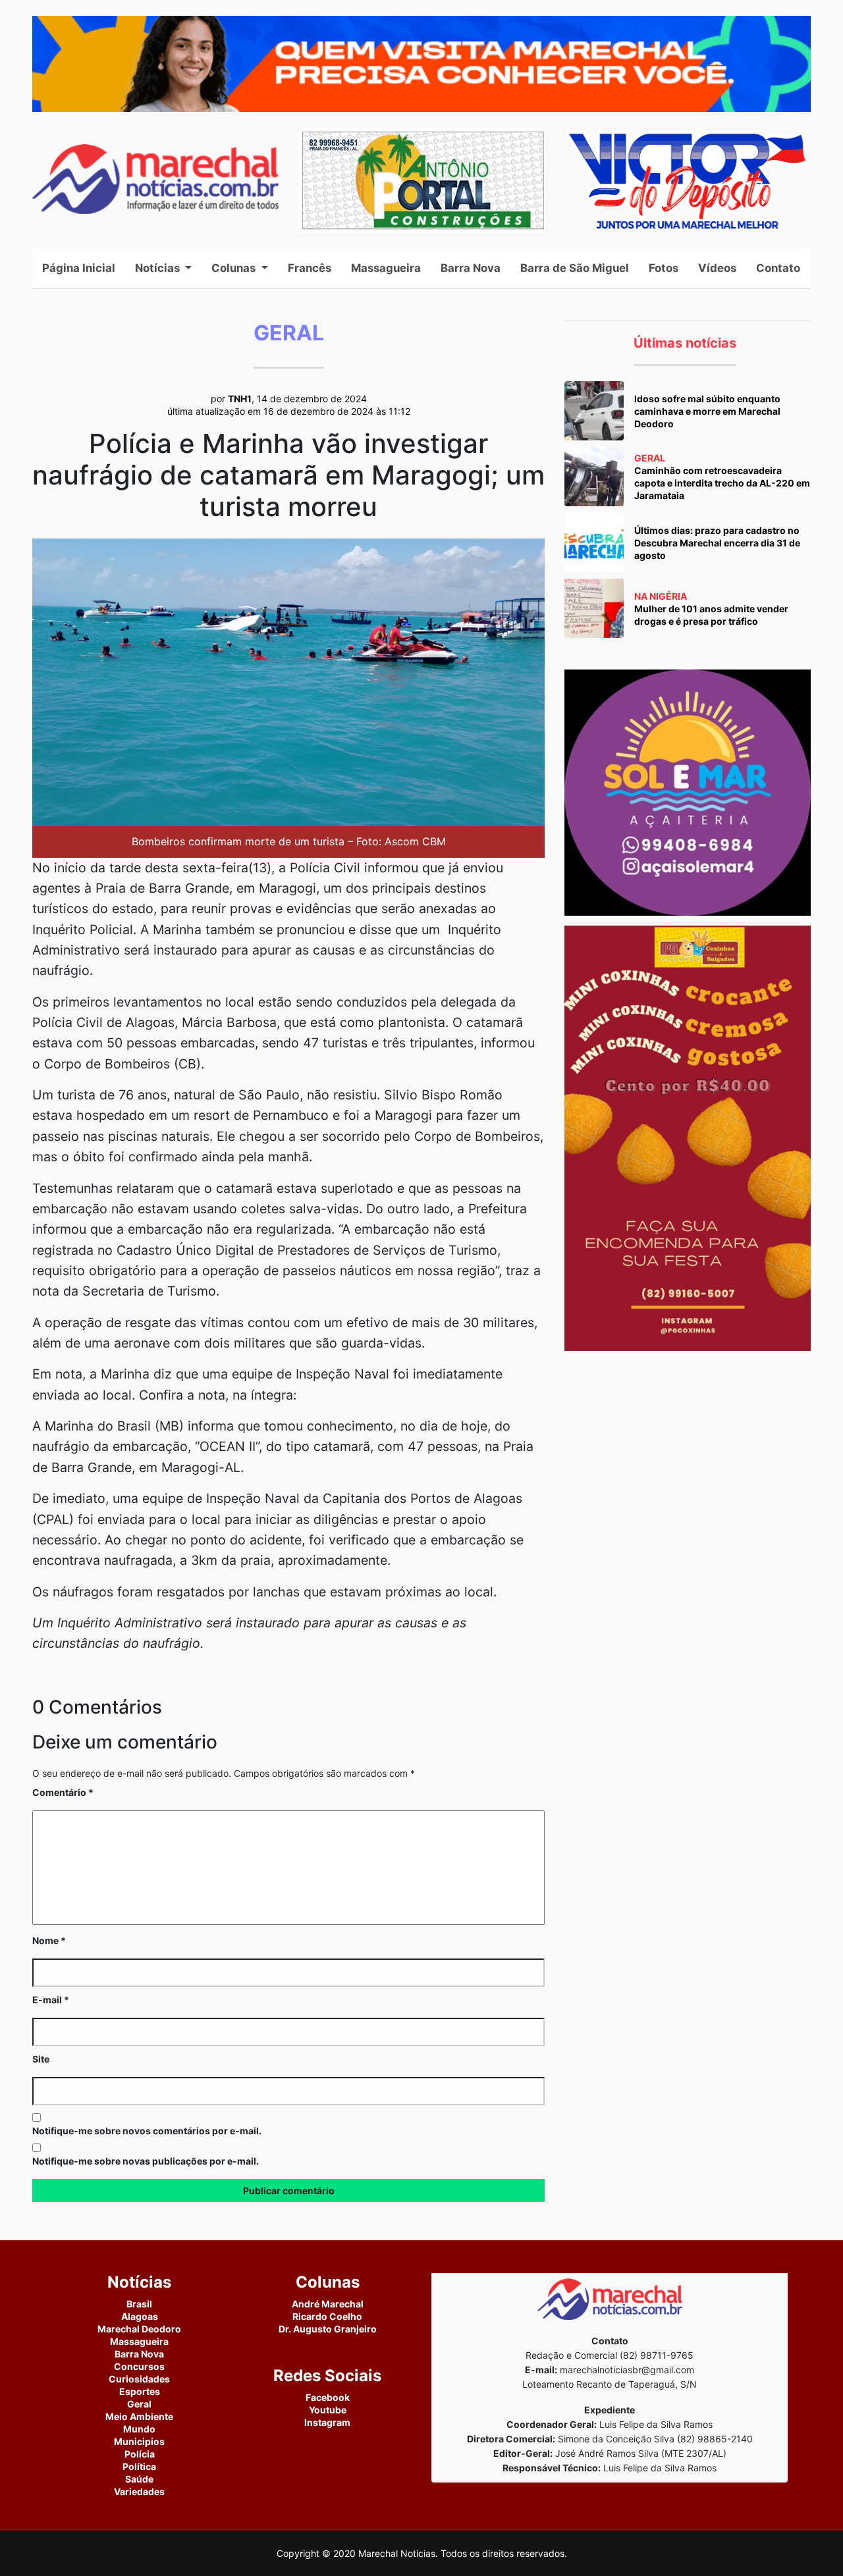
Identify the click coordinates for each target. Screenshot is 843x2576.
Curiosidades (139, 2379)
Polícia (140, 2454)
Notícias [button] (159, 268)
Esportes (140, 2391)
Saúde (139, 2479)
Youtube (328, 2410)
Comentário (63, 1792)
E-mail (51, 2000)
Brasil (139, 2304)
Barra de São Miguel (575, 268)
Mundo (139, 2429)
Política (139, 2466)
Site (41, 2059)
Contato (778, 268)
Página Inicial (84, 268)
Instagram (327, 2422)
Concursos (139, 2366)
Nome (49, 1940)
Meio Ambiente (139, 2416)
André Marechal (328, 2304)
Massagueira (386, 268)
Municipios (139, 2441)
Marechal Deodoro (139, 2329)
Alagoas (140, 2316)
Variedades (139, 2491)
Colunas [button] (235, 268)
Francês (310, 268)
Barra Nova (471, 268)
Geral (139, 2404)
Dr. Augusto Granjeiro (328, 2329)
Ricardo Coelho (327, 2316)
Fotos (664, 268)
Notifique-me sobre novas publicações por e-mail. (146, 2161)
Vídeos (717, 268)
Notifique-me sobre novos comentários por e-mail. (147, 2131)
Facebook (328, 2397)
